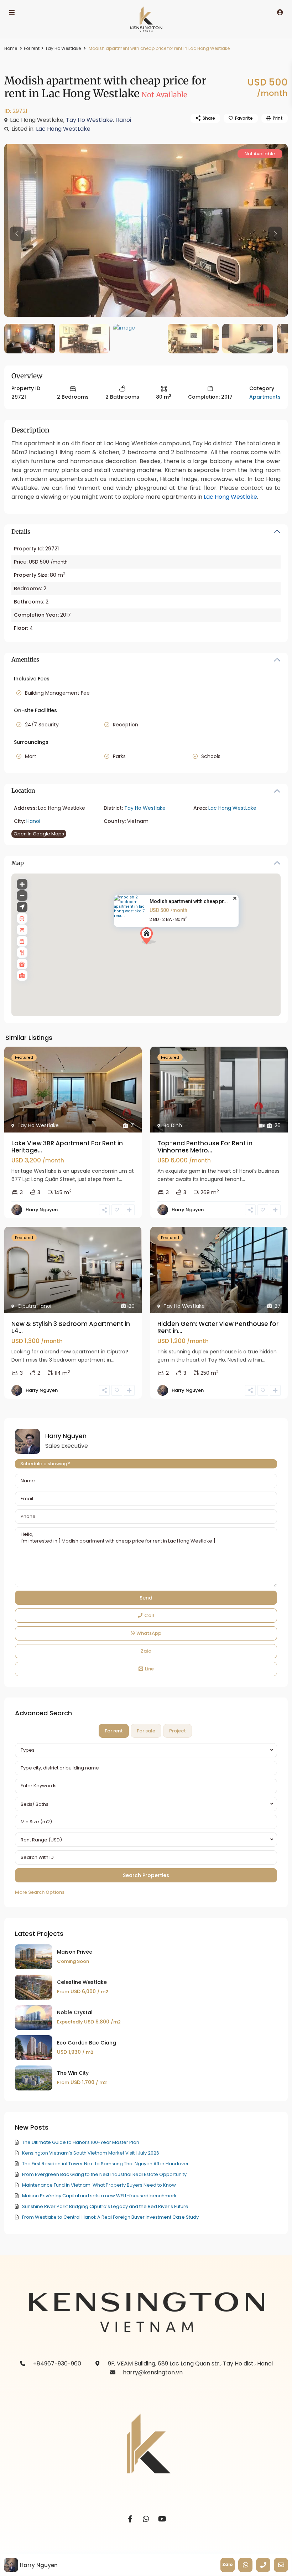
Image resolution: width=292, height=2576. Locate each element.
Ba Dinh (173, 1125)
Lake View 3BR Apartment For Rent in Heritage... (67, 1147)
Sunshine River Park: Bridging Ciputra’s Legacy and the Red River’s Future (105, 2206)
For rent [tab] (114, 1731)
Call (149, 1615)
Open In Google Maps (39, 834)
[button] (161, 948)
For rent (32, 48)
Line (149, 1669)
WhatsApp (149, 1633)
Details (21, 532)
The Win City (73, 2073)
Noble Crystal (75, 2012)
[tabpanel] (146, 1820)
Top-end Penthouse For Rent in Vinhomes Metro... (205, 1147)
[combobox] (146, 1750)
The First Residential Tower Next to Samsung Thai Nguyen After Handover (105, 2164)
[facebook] (130, 2519)
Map (18, 863)
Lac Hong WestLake (63, 129)
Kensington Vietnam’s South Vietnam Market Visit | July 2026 (91, 2153)
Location (23, 791)
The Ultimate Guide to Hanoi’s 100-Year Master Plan (81, 2142)
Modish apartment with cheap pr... (189, 901)
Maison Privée (75, 1952)
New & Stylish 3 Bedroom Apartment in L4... (71, 1327)
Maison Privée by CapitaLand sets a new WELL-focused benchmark (99, 2196)
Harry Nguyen (42, 1210)
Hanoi (123, 120)
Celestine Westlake (82, 1982)
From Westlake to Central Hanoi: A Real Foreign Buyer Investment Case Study (110, 2217)
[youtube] (162, 2519)
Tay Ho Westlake (63, 48)
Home (11, 48)
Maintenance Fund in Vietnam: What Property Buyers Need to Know (99, 2185)
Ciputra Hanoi (34, 1306)
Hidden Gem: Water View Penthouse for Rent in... (218, 1327)
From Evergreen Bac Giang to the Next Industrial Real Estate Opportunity (104, 2174)
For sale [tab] (146, 1731)
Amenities (25, 659)
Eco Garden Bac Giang (87, 2043)
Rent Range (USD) (41, 1840)
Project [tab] (178, 1731)
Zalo (146, 1651)
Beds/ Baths (35, 1804)
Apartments (265, 397)
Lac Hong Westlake (230, 497)
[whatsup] (146, 2519)
